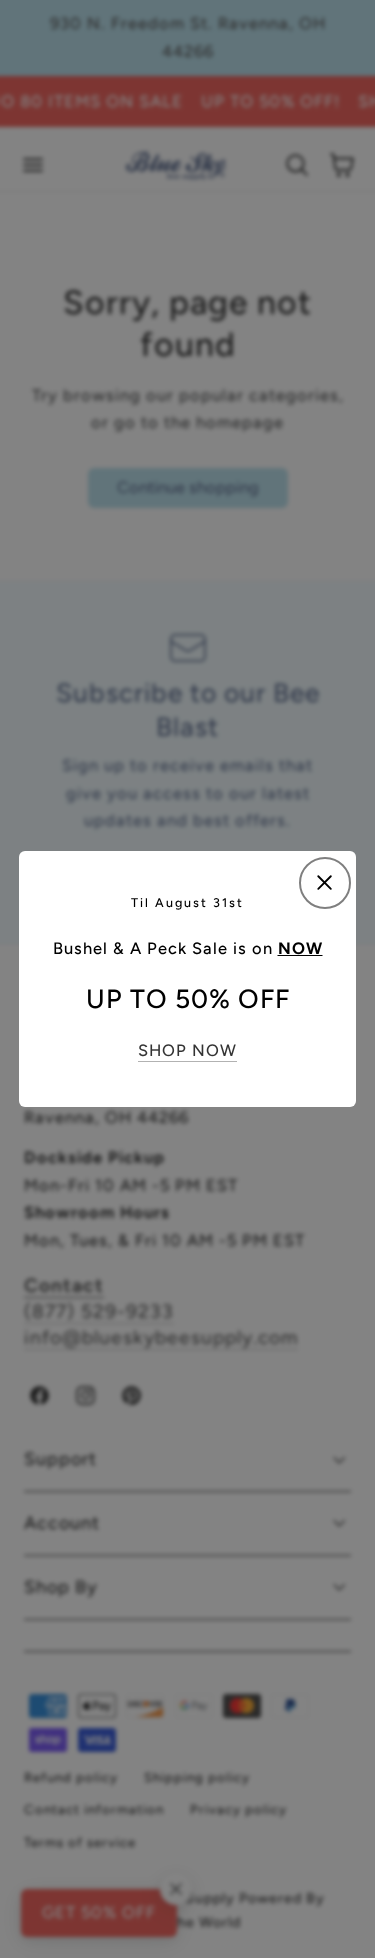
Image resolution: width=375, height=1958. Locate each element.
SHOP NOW (187, 1050)
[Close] (325, 883)
